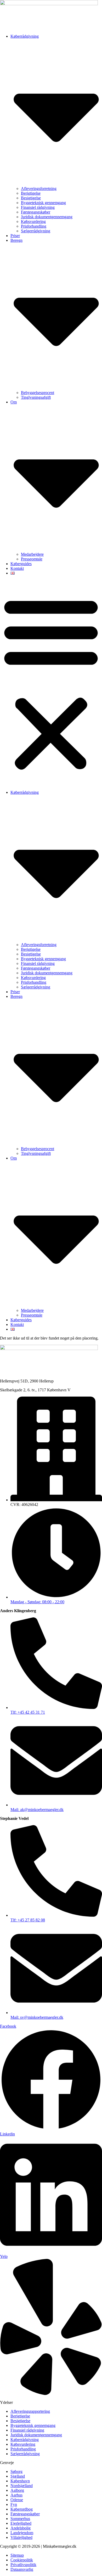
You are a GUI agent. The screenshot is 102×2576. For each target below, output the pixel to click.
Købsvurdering (33, 221)
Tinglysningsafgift (36, 397)
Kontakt (17, 568)
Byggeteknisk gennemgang (43, 203)
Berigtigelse (31, 193)
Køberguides (21, 564)
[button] (51, 683)
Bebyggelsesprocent (38, 393)
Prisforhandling (34, 226)
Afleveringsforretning (39, 189)
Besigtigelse (31, 198)
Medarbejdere (32, 554)
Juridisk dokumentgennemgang (47, 217)
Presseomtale (32, 559)
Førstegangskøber (36, 212)
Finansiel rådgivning (38, 207)
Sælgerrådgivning (36, 231)
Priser (15, 236)
